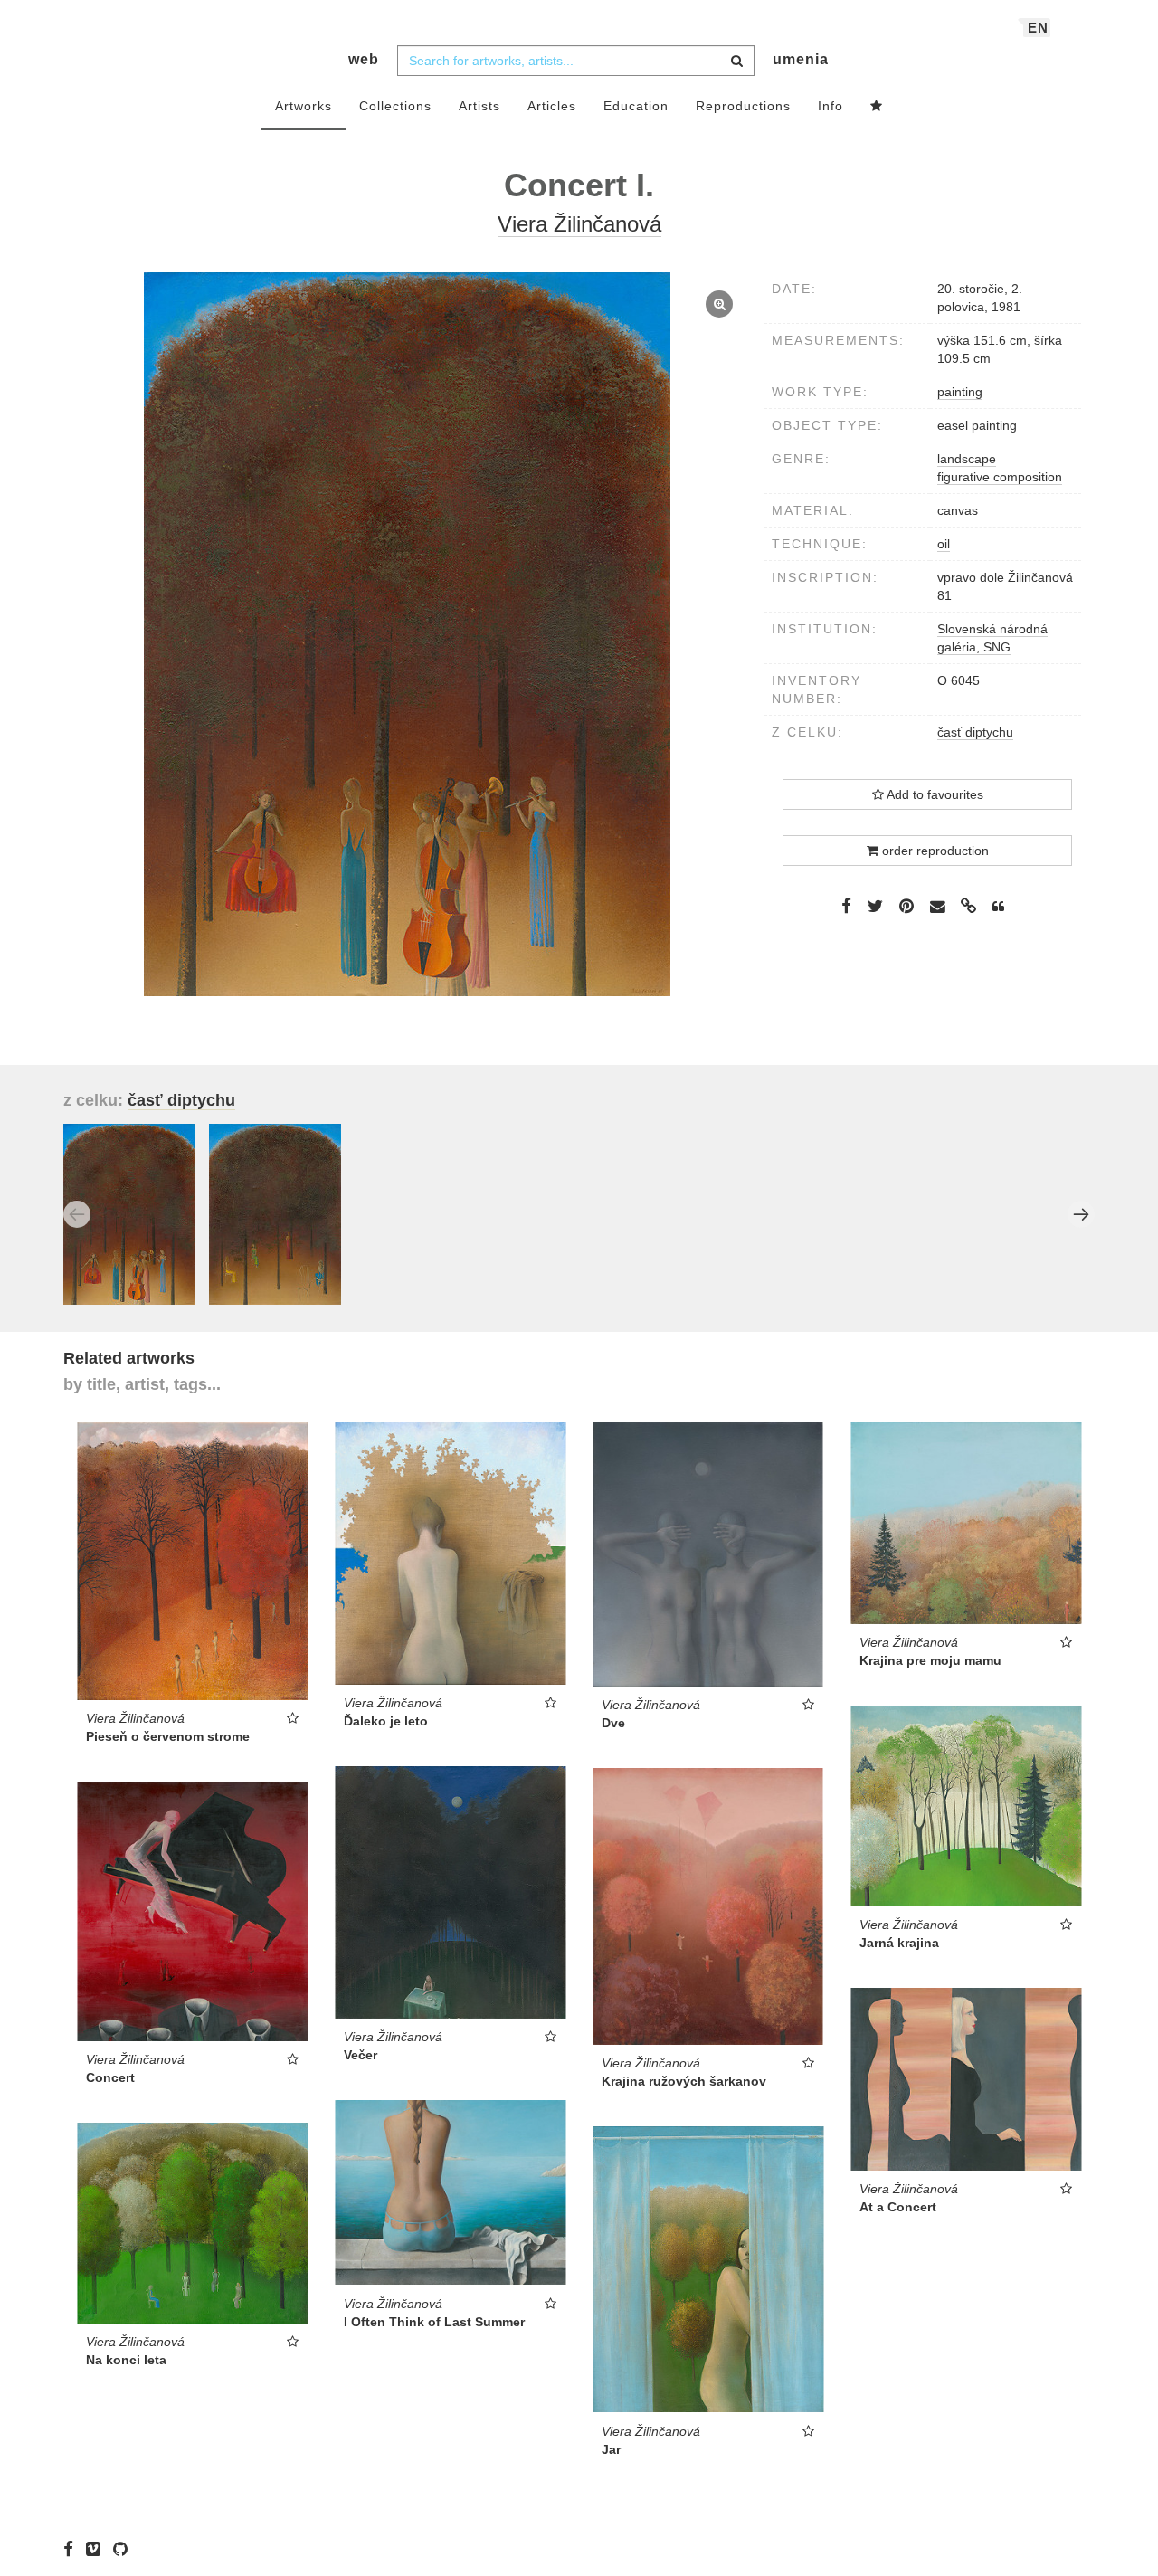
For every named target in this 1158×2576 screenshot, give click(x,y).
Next (1081, 1214)
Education (636, 106)
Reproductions (743, 106)
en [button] (1038, 28)
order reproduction (934, 851)
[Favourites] (877, 107)
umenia (801, 59)
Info (831, 106)
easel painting (977, 425)
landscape (967, 459)
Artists (479, 106)
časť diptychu (975, 732)
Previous (77, 1214)
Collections (395, 106)
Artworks (304, 106)
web (364, 59)
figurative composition (1000, 477)
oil (944, 544)
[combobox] (576, 61)
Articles (552, 106)
